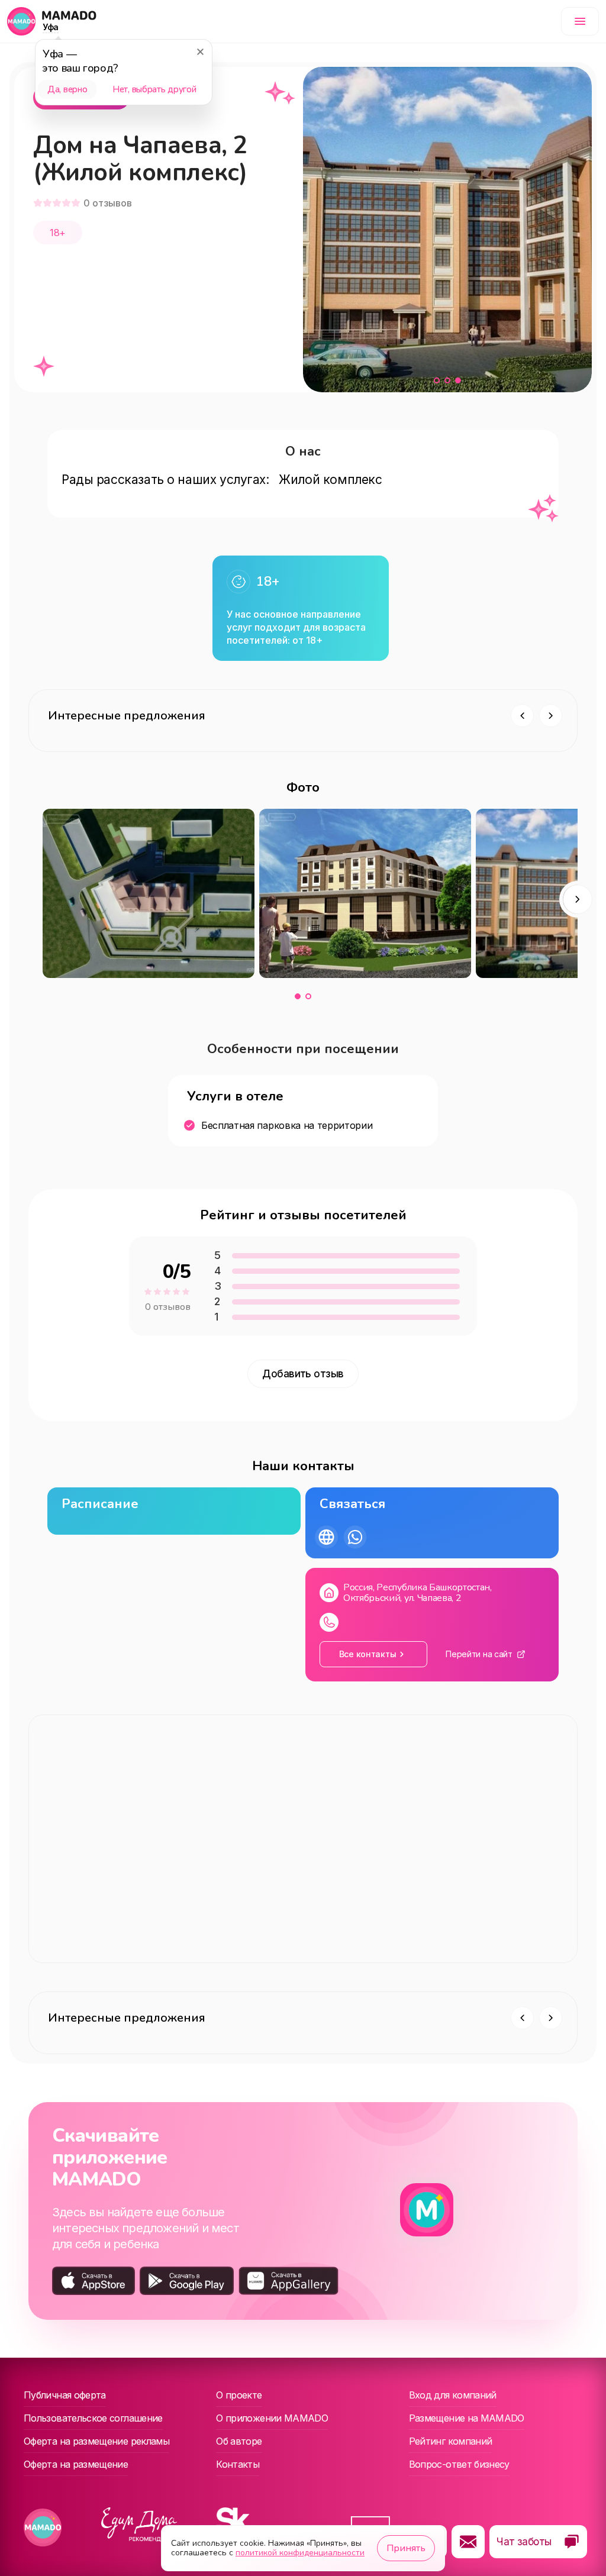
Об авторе (239, 2441)
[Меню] (580, 21)
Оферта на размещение (76, 2464)
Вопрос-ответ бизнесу (459, 2464)
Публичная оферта (65, 2395)
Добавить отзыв (303, 1374)
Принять (406, 2548)
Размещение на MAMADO (467, 2418)
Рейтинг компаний (451, 2441)
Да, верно (67, 89)
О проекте (239, 2395)
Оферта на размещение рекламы (96, 2441)
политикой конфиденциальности (300, 2553)
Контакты (238, 2464)
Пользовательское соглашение (93, 2418)
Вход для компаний (453, 2395)
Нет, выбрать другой (154, 89)
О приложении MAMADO (272, 2418)
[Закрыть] (200, 51)
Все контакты (368, 1654)
